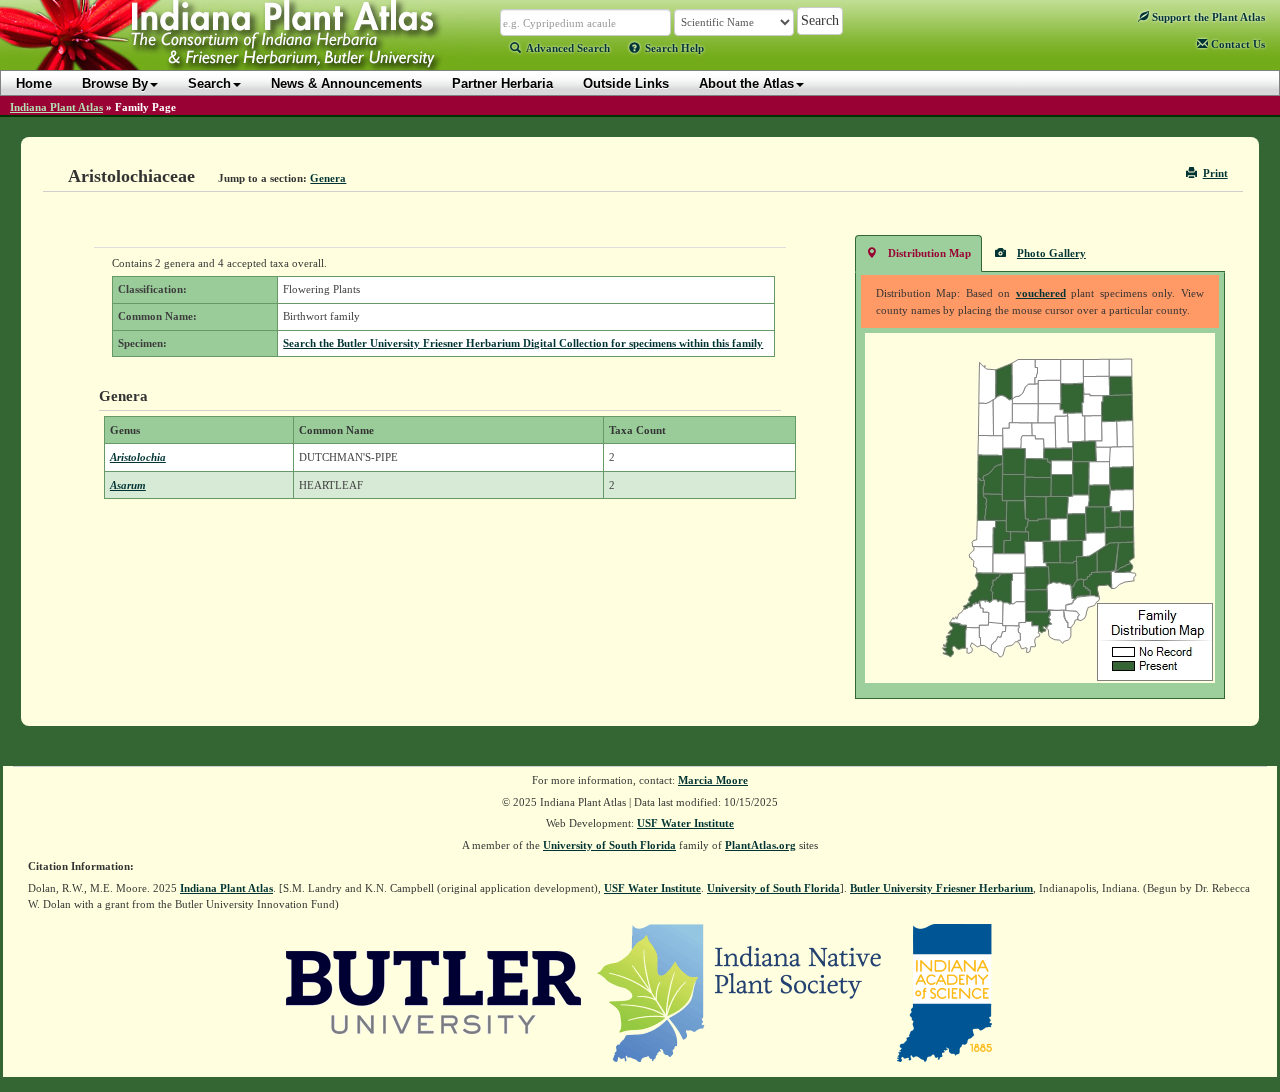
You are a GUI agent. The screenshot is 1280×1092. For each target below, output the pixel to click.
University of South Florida (609, 845)
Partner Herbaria (502, 83)
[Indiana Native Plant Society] (740, 991)
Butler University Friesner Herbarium (941, 888)
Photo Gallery (1051, 253)
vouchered (1041, 293)
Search (209, 83)
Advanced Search (568, 48)
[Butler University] (434, 991)
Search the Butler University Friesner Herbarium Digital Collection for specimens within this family (523, 343)
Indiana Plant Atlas (56, 107)
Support (1207, 17)
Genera (328, 178)
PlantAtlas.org (760, 845)
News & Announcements (346, 83)
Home (34, 83)
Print (1215, 173)
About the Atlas (746, 83)
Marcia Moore (713, 780)
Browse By (115, 83)
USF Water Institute (685, 823)
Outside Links (626, 83)
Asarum (128, 485)
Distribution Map (929, 253)
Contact (1236, 44)
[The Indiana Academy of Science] (944, 991)
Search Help (674, 48)
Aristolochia (138, 457)
